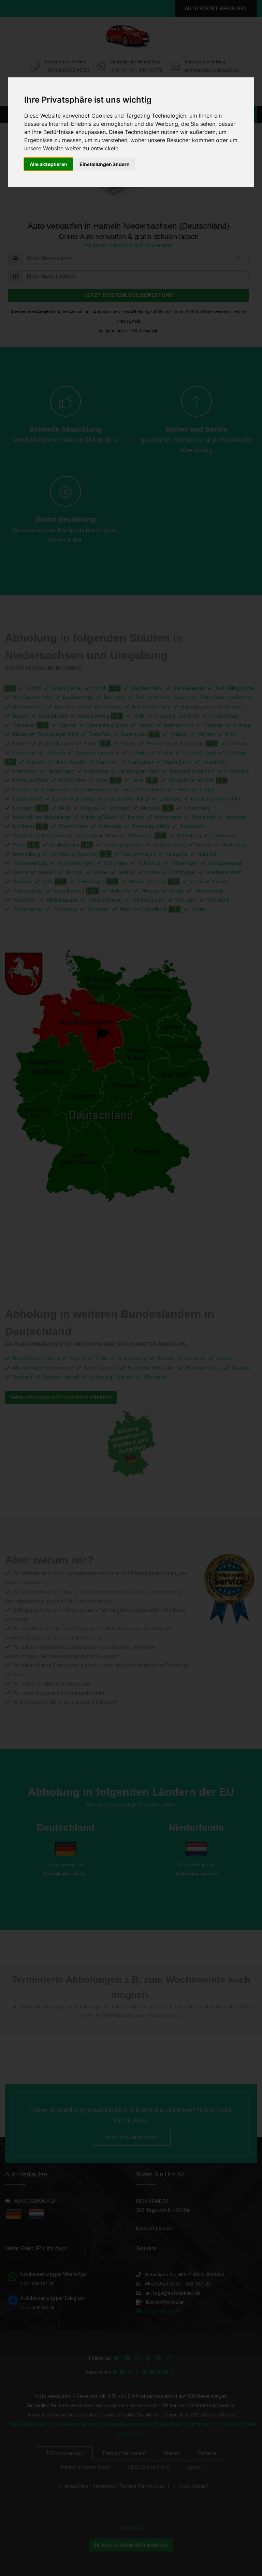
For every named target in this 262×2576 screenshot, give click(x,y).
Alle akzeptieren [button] (48, 164)
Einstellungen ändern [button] (105, 164)
